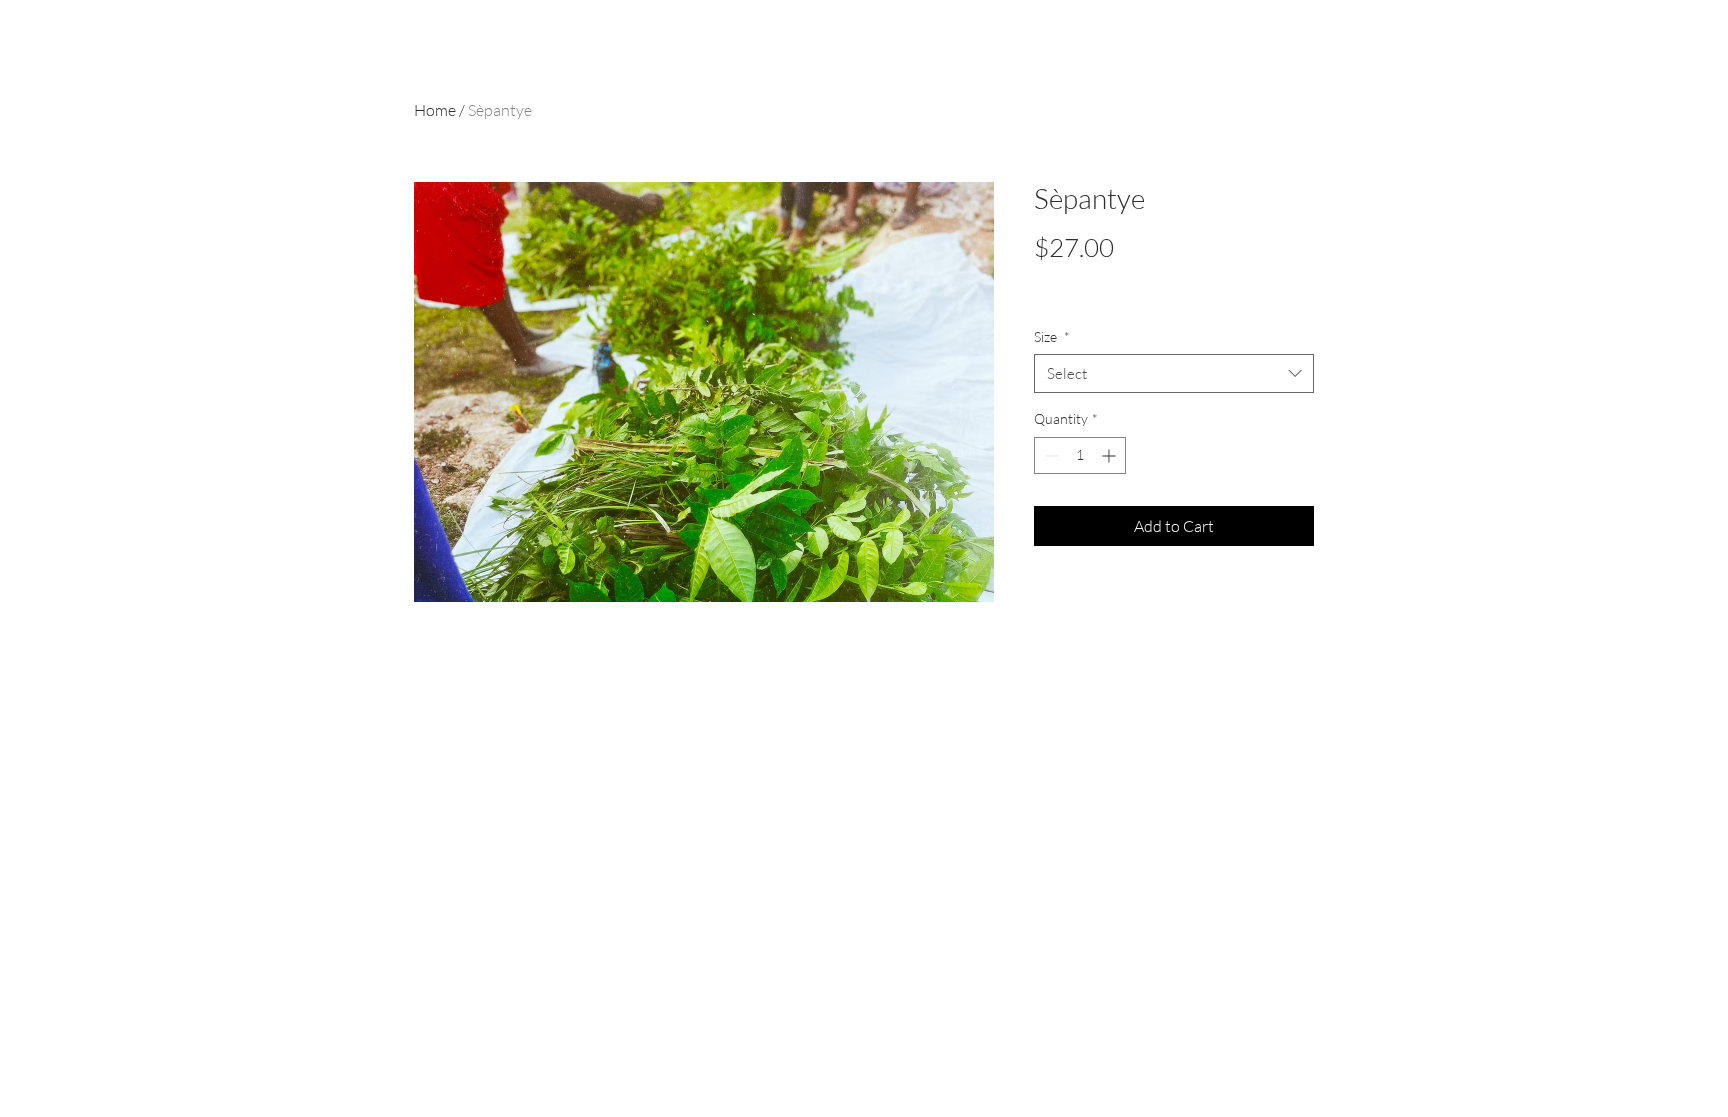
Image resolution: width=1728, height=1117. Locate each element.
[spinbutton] (1080, 455)
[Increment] (1110, 455)
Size (1052, 336)
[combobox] (1174, 373)
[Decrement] (1049, 455)
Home (435, 110)
